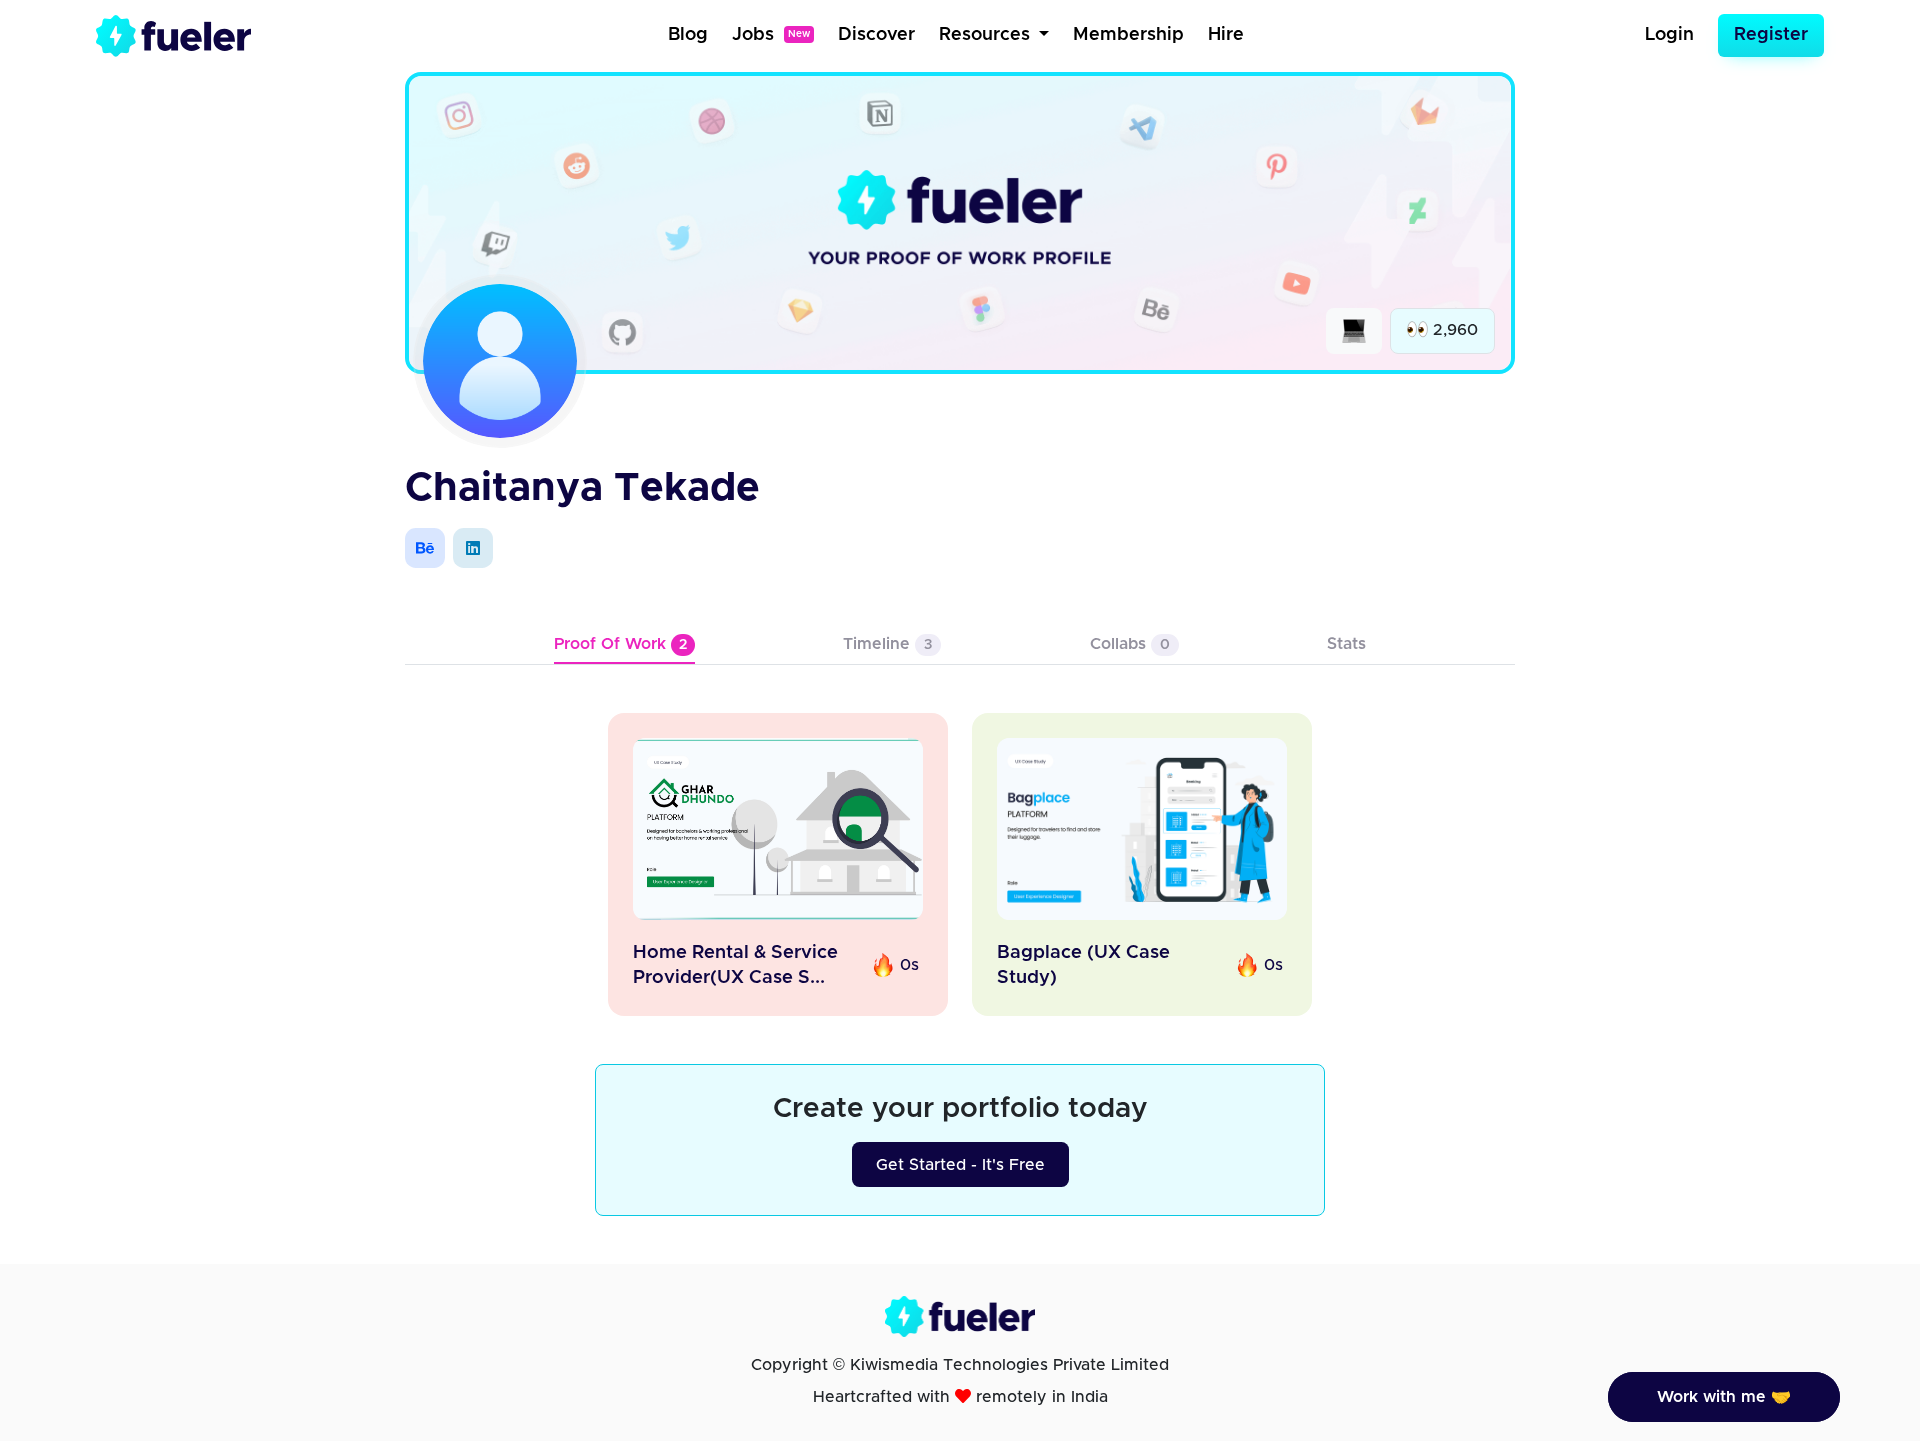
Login (1669, 35)
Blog (688, 35)
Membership (1128, 35)
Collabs (1130, 644)
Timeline (887, 644)
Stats (1346, 644)
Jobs (771, 35)
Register (1771, 35)
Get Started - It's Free (960, 1165)
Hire (1226, 35)
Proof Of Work (620, 644)
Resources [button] (987, 35)
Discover (876, 35)
